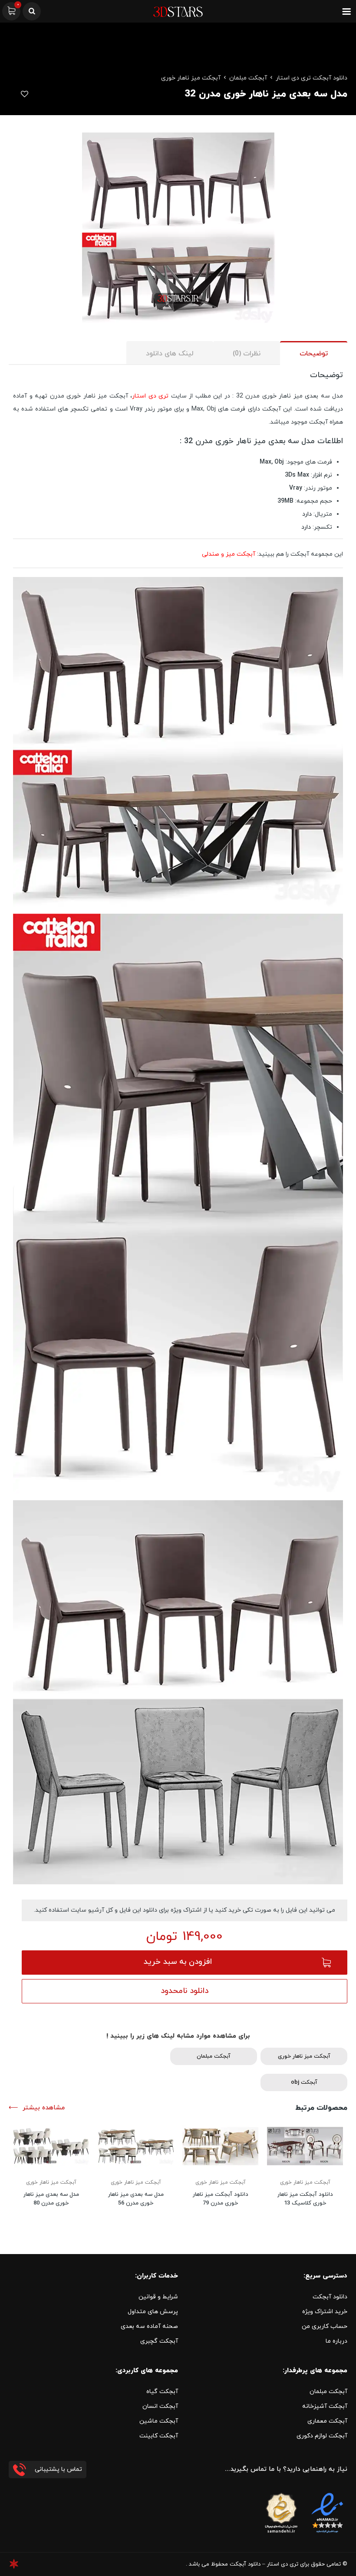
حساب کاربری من (325, 2326)
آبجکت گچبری (159, 2341)
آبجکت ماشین (159, 2421)
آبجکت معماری (327, 2421)
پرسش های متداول (153, 2312)
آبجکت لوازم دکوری (322, 2436)
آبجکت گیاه (162, 2392)
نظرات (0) (247, 354)
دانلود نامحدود (185, 1991)
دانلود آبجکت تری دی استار (311, 78)
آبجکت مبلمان (248, 78)
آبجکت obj (304, 2082)
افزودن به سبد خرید (178, 1962)
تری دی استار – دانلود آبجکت (264, 2564)
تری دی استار (150, 396)
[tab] (314, 353)
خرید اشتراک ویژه (325, 2312)
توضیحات (314, 354)
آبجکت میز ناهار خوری (191, 78)
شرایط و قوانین (158, 2297)
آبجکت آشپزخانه (325, 2406)
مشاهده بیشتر (44, 2108)
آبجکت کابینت (159, 2436)
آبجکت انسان (160, 2406)
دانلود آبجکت (330, 2297)
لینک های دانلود (170, 354)
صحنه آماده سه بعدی (149, 2326)
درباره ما (336, 2341)
